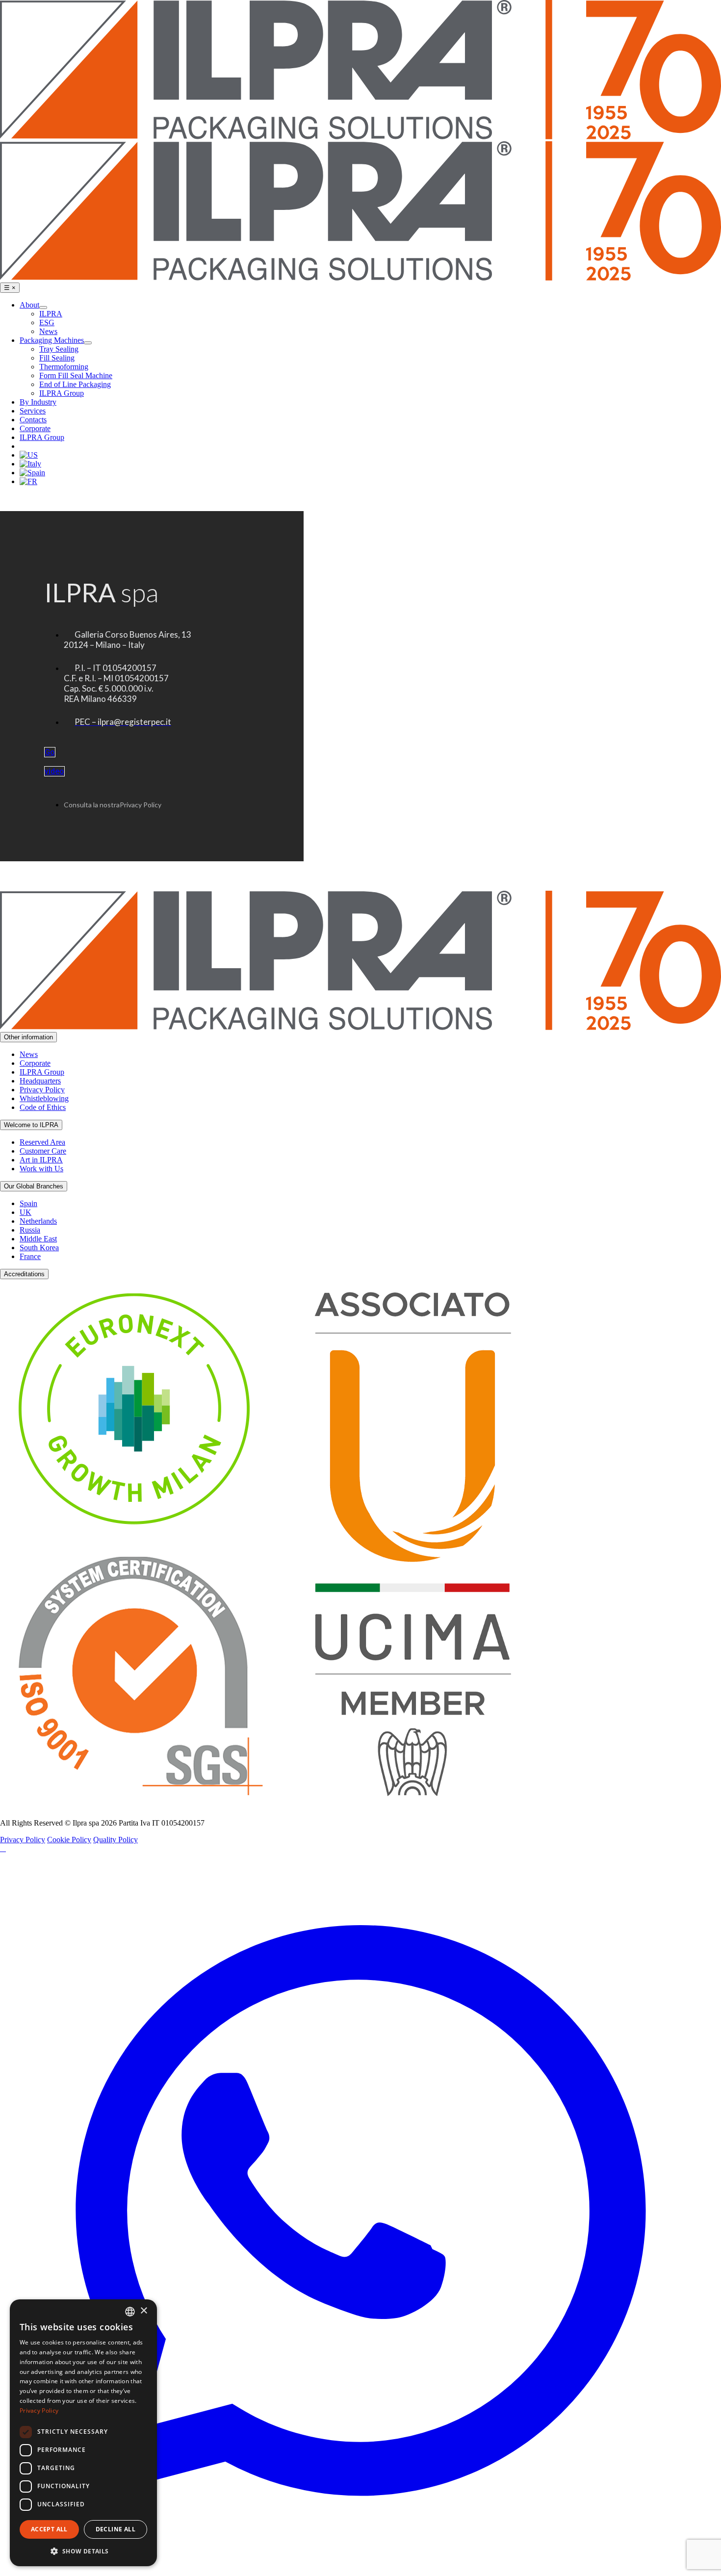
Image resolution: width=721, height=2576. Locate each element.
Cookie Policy (69, 1840)
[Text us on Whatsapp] (360, 2571)
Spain (28, 1203)
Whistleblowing (44, 1098)
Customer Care (43, 1151)
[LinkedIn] (1, 1848)
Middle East (38, 1239)
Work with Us (41, 1169)
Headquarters (40, 1081)
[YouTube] (3, 1848)
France (30, 1256)
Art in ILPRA (41, 1160)
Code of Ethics (43, 1107)
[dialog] (83, 2433)
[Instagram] (5, 1848)
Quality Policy (116, 1840)
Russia (30, 1230)
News (29, 1054)
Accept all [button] (49, 2529)
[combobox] (130, 2312)
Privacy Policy (42, 1090)
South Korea (39, 1248)
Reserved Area (42, 1142)
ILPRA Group (42, 1072)
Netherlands (38, 1221)
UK (26, 1212)
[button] (83, 2551)
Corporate (35, 1063)
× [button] (143, 2311)
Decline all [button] (116, 2529)
